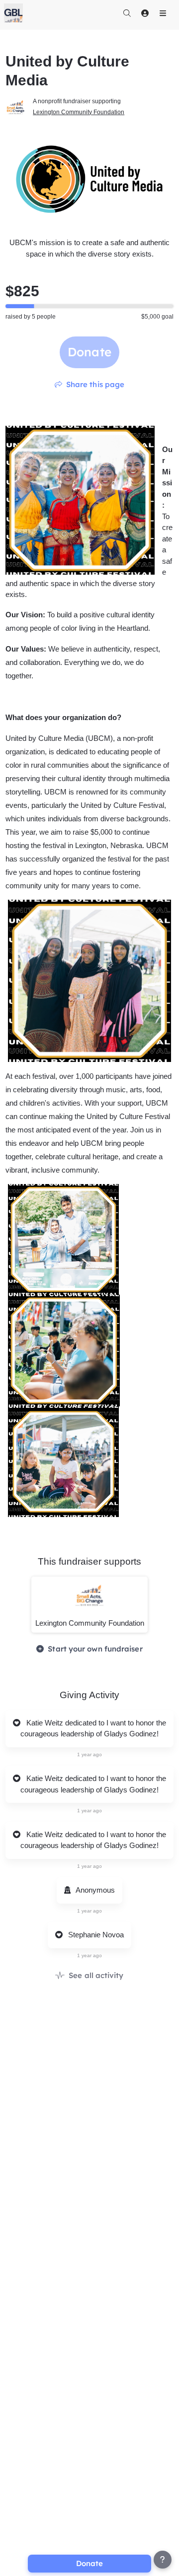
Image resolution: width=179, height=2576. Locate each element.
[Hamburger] (163, 13)
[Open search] (127, 13)
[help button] (163, 2560)
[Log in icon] (145, 13)
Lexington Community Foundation (79, 112)
